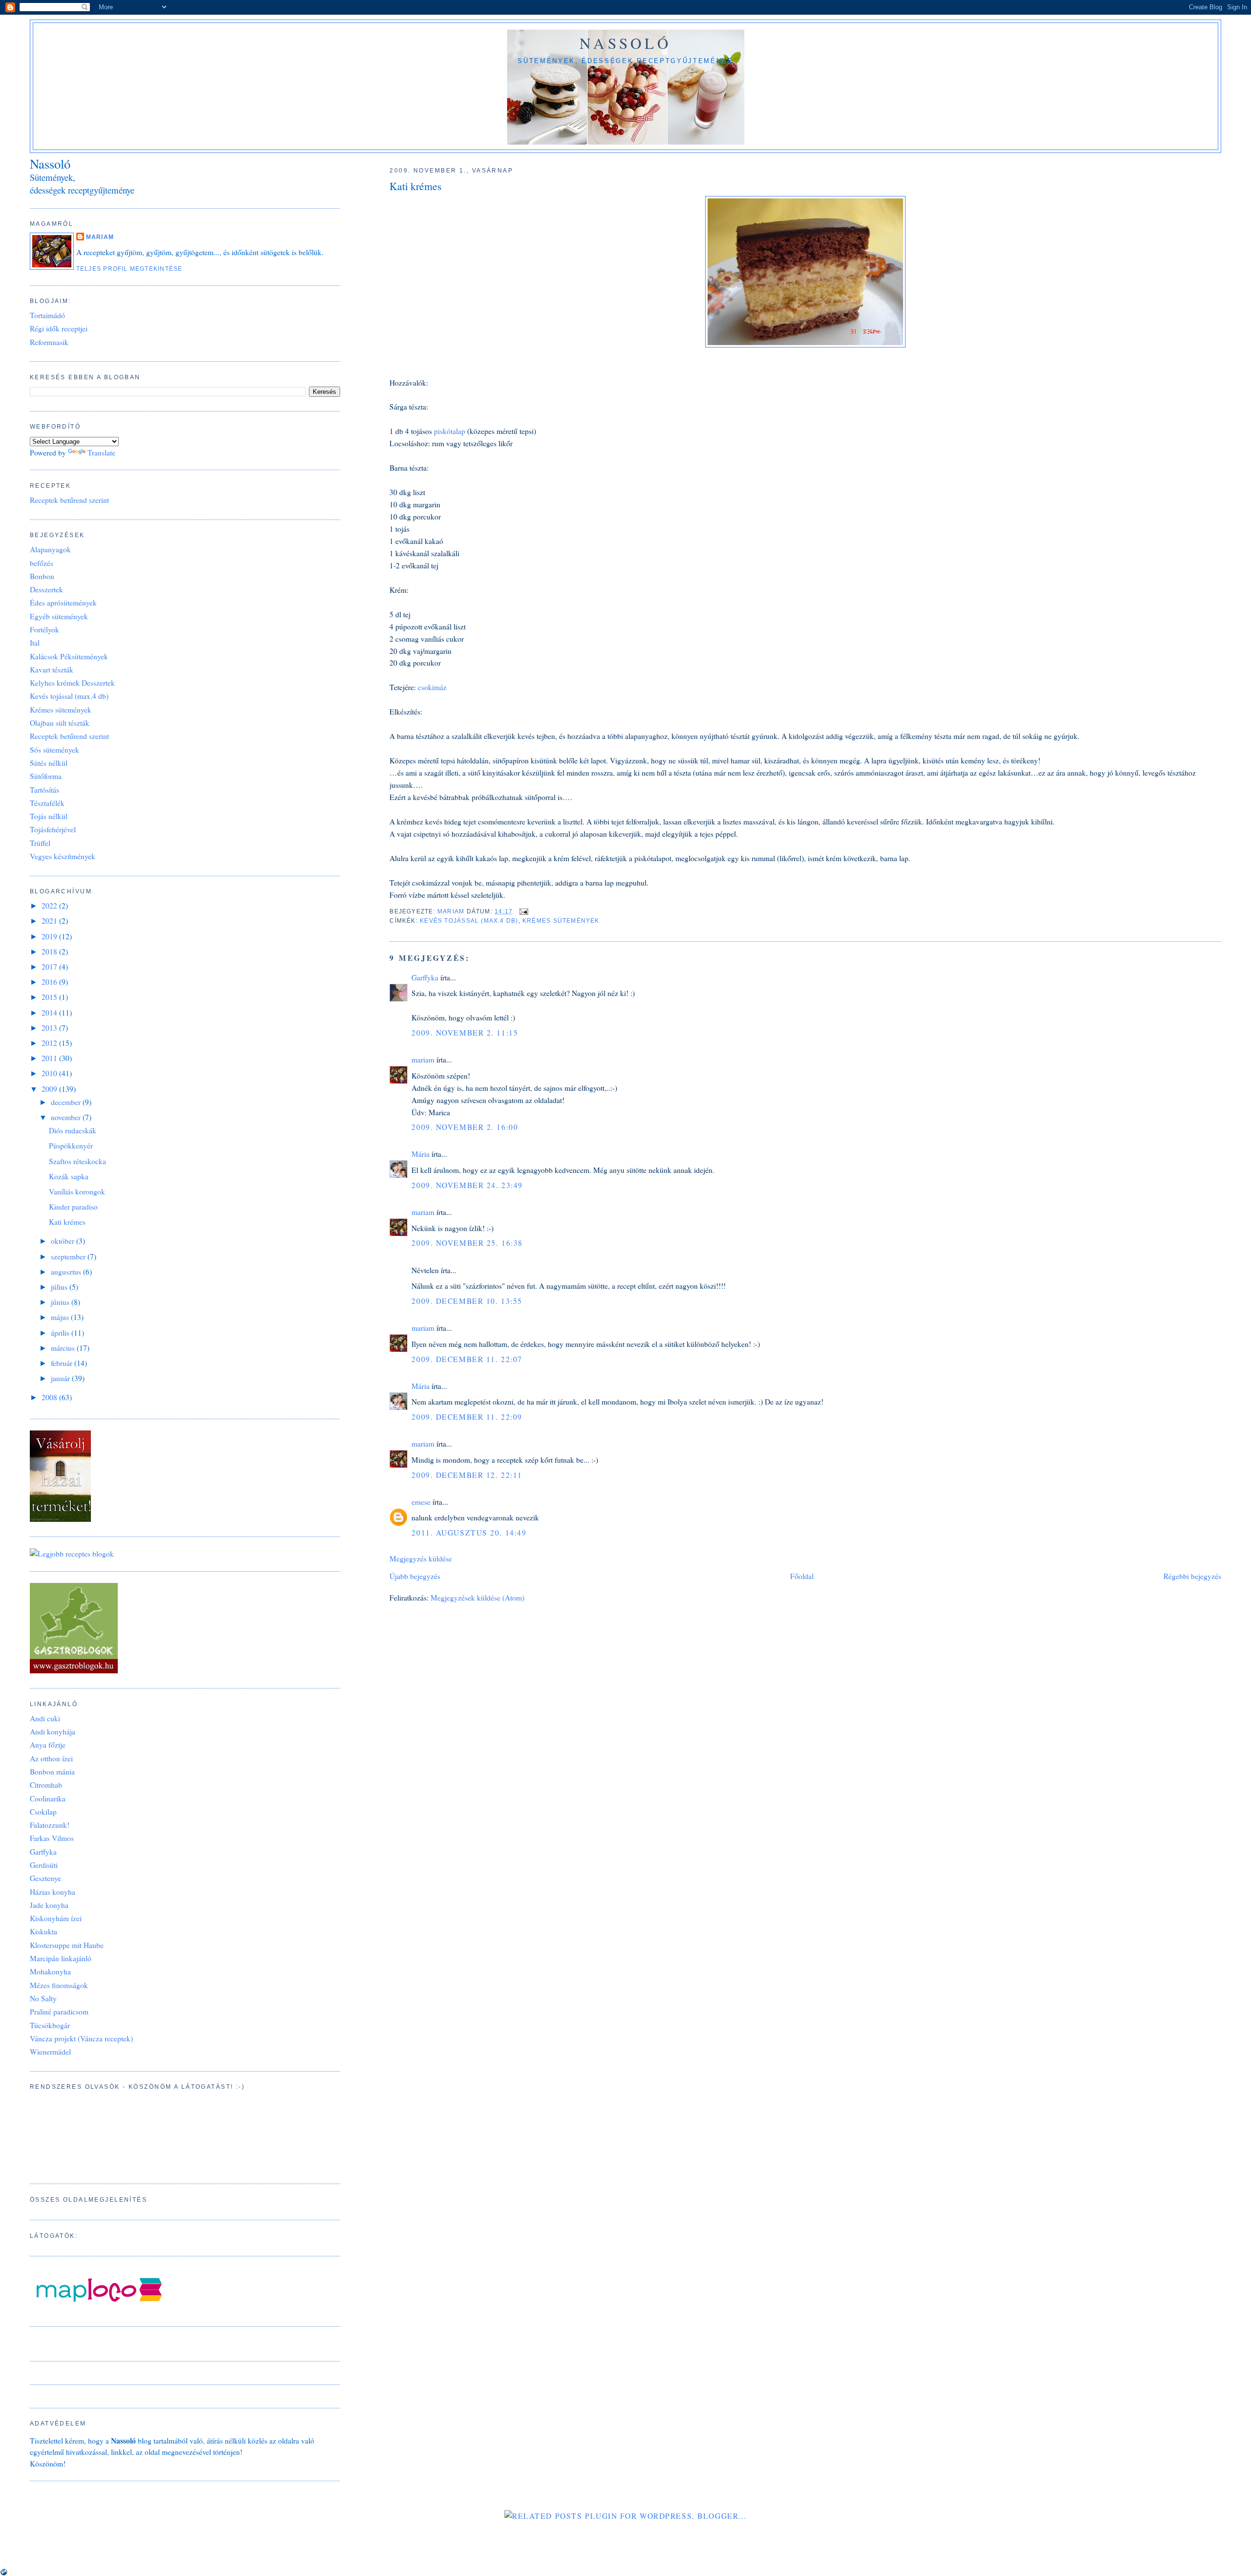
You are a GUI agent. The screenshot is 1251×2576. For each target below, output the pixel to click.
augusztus (67, 1272)
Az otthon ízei (51, 1758)
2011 (50, 1058)
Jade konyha (49, 1905)
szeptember (69, 1256)
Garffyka (425, 977)
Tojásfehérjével (53, 829)
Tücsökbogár (50, 2025)
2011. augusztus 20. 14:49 (469, 1533)
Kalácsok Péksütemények (69, 656)
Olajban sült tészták (60, 723)
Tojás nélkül (49, 816)
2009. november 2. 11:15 (465, 1033)
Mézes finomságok (59, 1985)
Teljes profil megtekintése (129, 269)
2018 (50, 952)
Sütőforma (46, 776)
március (64, 1348)
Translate (101, 453)
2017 (50, 967)
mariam (423, 1060)
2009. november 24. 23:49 (467, 1185)
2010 (50, 1073)
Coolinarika (48, 1798)
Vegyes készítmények (63, 856)
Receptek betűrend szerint (69, 500)
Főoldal (802, 1576)
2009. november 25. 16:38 (467, 1243)
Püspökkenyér (71, 1146)
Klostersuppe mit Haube (67, 1945)
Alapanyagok (50, 549)
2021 (50, 921)
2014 (50, 1013)
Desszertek (46, 589)
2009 (50, 1089)
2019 (50, 936)
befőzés (42, 563)
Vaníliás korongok (77, 1191)
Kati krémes (67, 1222)
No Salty (43, 1998)
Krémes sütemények (561, 921)
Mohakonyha (50, 1971)
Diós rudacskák (73, 1130)
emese (421, 1502)
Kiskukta (43, 1931)
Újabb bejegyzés (415, 1576)
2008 (50, 1397)
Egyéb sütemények (59, 616)
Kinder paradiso (73, 1207)
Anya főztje (48, 1745)
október (64, 1241)
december (67, 1102)
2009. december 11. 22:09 (467, 1417)
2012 (50, 1043)
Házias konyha (53, 1892)
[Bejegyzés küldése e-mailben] (523, 911)
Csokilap (43, 1812)
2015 (50, 997)
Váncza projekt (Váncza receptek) (81, 2038)
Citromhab (46, 1785)
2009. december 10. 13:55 (467, 1301)
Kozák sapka (69, 1176)
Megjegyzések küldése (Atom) (477, 1598)
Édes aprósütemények (63, 603)
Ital (35, 643)
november (67, 1117)
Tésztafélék (47, 803)
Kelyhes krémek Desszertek (72, 683)
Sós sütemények (54, 750)
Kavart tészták (52, 670)
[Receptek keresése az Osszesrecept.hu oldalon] (72, 1554)
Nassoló (625, 43)
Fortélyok (44, 629)
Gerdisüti (44, 1865)
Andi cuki (45, 1718)
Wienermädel (50, 2052)
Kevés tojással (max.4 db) (469, 921)
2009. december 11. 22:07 (467, 1359)
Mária (421, 1154)
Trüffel (40, 843)
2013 (50, 1028)
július (60, 1287)
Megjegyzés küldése (421, 1559)
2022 (50, 906)
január (61, 1378)
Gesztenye (45, 1878)
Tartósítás (44, 790)
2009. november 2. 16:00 (465, 1127)
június (61, 1302)
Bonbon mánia (52, 1772)
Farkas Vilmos (52, 1838)
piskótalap (451, 431)
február (63, 1363)
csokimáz (431, 687)
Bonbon (42, 576)
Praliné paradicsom (59, 2012)
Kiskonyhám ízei (56, 1918)
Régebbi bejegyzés (1192, 1576)
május (61, 1317)
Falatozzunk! (50, 1825)
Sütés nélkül (49, 763)
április (61, 1333)
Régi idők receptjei (59, 328)
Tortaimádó (47, 315)
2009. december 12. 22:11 (467, 1475)
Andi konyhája (53, 1732)
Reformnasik (49, 342)
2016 (50, 982)
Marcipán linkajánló (61, 1958)
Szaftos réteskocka (77, 1161)
